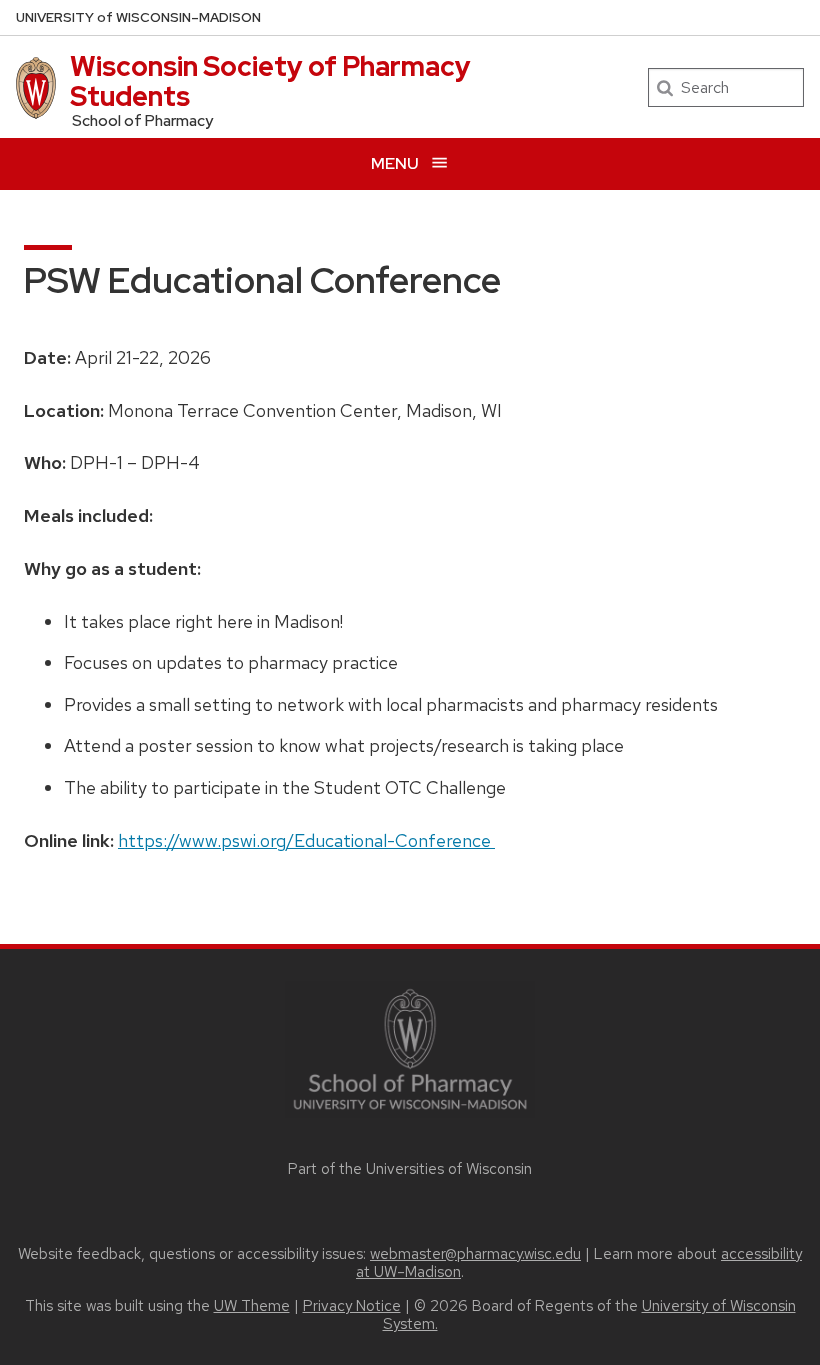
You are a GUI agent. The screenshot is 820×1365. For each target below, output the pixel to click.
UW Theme (252, 1306)
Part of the (410, 1169)
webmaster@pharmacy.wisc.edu (475, 1254)
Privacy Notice (352, 1306)
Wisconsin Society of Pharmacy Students (270, 81)
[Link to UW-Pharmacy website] (410, 1047)
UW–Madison (138, 17)
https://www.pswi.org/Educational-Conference (306, 840)
